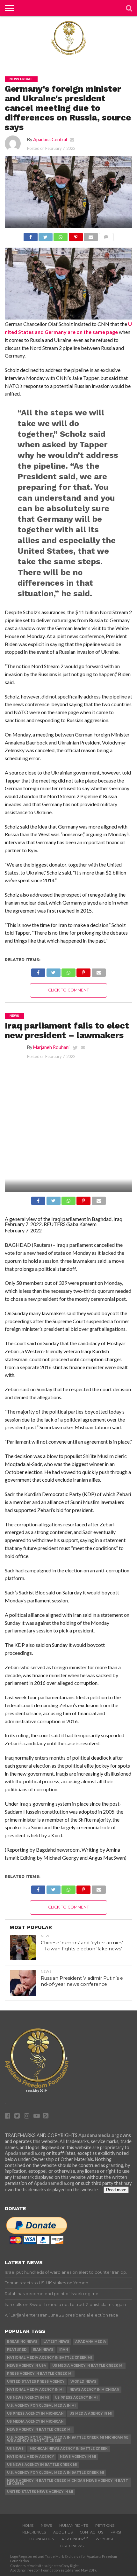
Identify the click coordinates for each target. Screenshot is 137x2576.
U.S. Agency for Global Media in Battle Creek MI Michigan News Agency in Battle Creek (68, 2439)
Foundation (42, 2539)
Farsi (116, 2532)
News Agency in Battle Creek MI (39, 2429)
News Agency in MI (78, 2457)
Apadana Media (91, 2342)
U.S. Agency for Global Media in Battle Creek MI (55, 2473)
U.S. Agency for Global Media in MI (41, 2406)
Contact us (92, 2532)
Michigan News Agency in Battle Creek (69, 2449)
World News (83, 2382)
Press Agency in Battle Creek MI (40, 2374)
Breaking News (22, 2342)
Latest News (56, 2342)
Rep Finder (75, 2539)
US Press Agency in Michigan (35, 2414)
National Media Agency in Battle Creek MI (49, 2358)
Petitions (105, 2526)
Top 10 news (72, 2546)
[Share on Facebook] (31, 235)
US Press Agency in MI (76, 2398)
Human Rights (74, 2526)
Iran (64, 2350)
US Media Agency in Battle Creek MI (88, 2366)
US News (15, 2449)
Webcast (105, 2539)
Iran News (43, 2350)
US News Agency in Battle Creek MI (42, 2465)
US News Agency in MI (28, 2398)
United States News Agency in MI (40, 2492)
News (46, 2526)
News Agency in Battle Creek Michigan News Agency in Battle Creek (68, 2482)
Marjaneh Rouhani (51, 1047)
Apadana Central (50, 139)
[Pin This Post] (76, 235)
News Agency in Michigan (94, 2390)
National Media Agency (30, 2457)
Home (28, 2526)
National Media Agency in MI (35, 2390)
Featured (17, 2350)
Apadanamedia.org (99, 2135)
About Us (63, 2532)
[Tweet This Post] (46, 235)
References (34, 2532)
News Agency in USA (27, 2366)
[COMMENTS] (106, 235)
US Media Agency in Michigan (35, 2422)
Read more (116, 2190)
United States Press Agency (36, 2382)
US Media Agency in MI (91, 2414)
